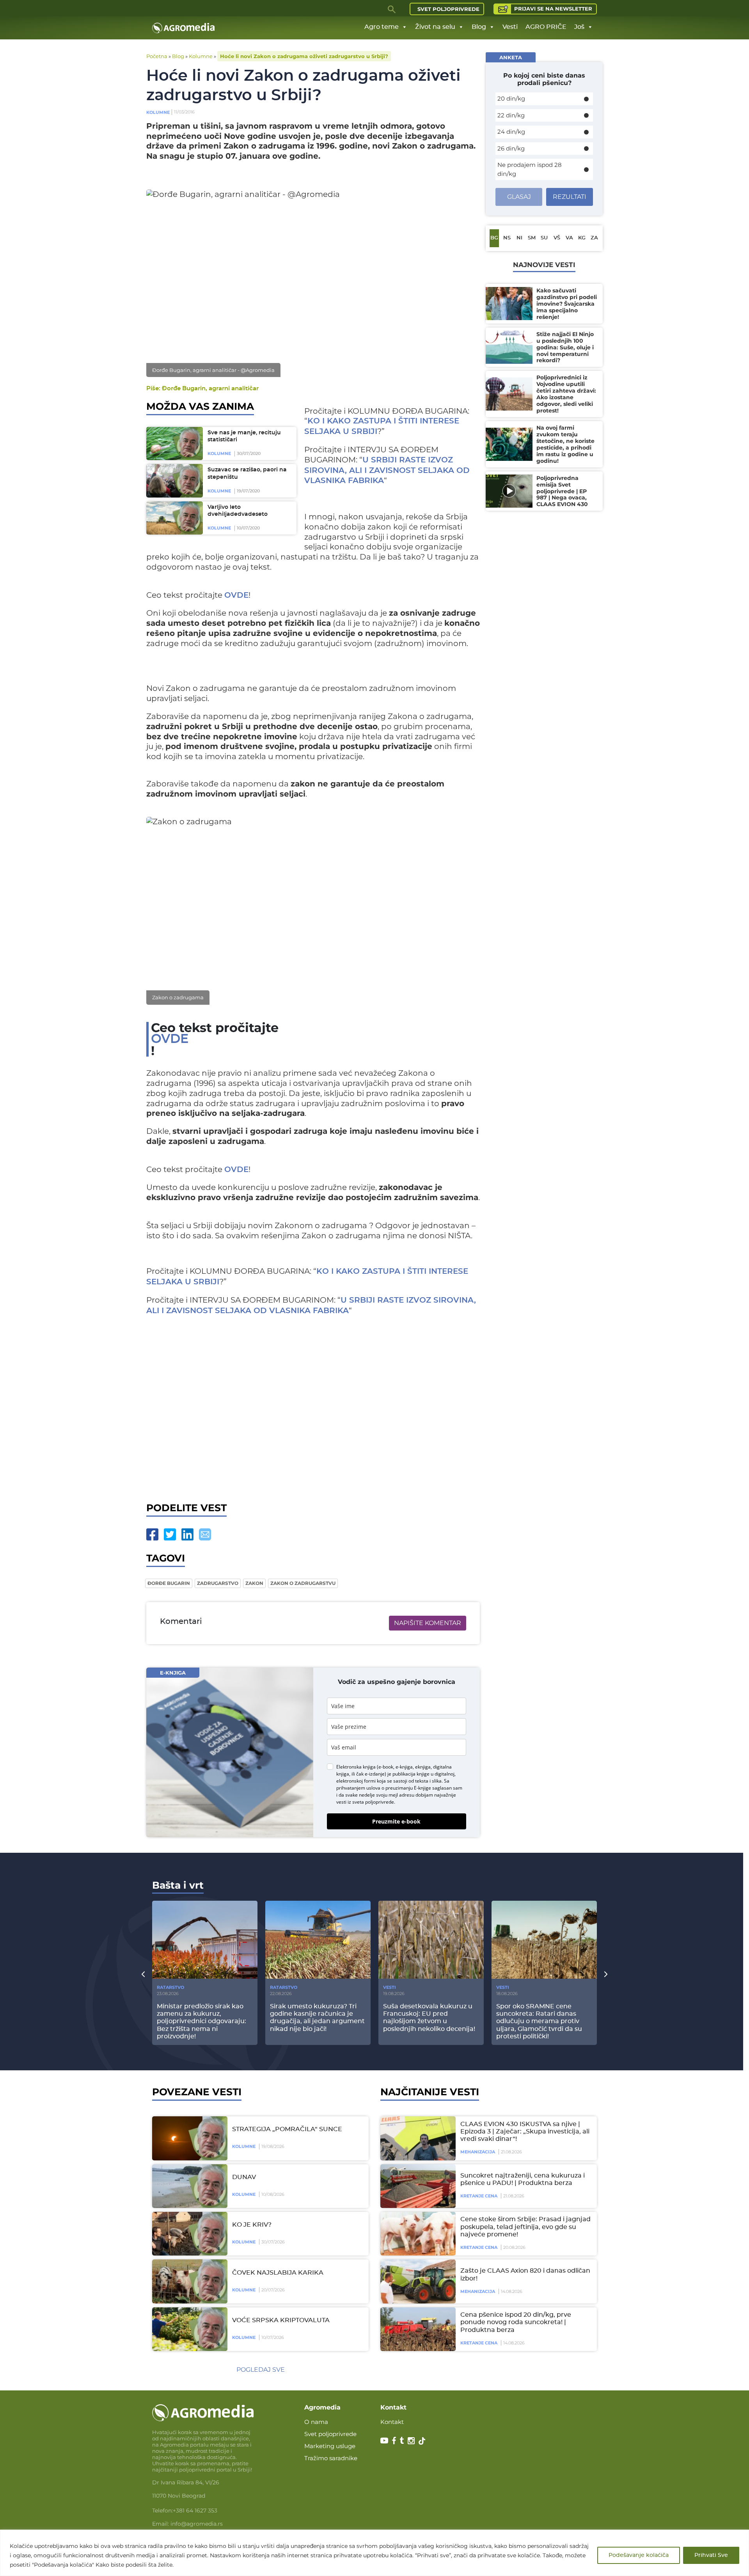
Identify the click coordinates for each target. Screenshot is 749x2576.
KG (582, 238)
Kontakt (392, 2422)
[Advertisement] (313, 1407)
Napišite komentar (428, 1623)
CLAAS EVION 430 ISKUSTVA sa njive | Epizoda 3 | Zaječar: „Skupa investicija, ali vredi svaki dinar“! (525, 2132)
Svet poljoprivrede (448, 9)
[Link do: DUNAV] (188, 2186)
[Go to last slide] (143, 1974)
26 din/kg (511, 148)
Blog (479, 27)
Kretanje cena (479, 2196)
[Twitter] (170, 1534)
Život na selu (435, 27)
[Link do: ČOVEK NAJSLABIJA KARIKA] (188, 2281)
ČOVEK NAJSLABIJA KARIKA (278, 2273)
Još (579, 27)
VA (569, 238)
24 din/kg (511, 132)
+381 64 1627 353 (195, 2510)
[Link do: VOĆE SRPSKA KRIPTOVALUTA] (188, 2329)
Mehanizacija (478, 2152)
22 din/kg (511, 115)
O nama (316, 2422)
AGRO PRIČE (546, 27)
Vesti (510, 27)
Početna (157, 56)
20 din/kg (511, 98)
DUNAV (244, 2177)
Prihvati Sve (711, 2555)
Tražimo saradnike (331, 2458)
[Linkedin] (187, 1534)
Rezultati (570, 197)
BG (494, 238)
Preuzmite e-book (396, 1821)
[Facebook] (152, 1534)
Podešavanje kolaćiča (639, 2555)
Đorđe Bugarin (169, 1583)
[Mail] (205, 1534)
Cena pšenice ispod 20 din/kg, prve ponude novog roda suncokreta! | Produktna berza (516, 2322)
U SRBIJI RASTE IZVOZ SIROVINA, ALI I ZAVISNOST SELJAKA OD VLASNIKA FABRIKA (387, 471)
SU (544, 238)
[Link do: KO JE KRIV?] (188, 2234)
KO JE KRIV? (252, 2225)
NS (507, 238)
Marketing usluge (330, 2446)
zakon (254, 1583)
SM (532, 238)
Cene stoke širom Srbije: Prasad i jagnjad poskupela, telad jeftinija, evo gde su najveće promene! (525, 2227)
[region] (374, 2553)
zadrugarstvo (218, 1583)
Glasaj (519, 197)
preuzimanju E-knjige (408, 1788)
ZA (594, 238)
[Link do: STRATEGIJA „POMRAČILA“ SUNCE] (188, 2138)
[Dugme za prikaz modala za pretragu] (392, 9)
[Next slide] (606, 1974)
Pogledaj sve (261, 2370)
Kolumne (201, 56)
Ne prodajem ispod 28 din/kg (530, 169)
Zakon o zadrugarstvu (303, 1583)
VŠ (557, 238)
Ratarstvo (170, 1987)
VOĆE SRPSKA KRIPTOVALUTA (281, 2320)
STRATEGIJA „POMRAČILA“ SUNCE (287, 2129)
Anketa (511, 57)
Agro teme (382, 27)
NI (519, 238)
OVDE (236, 595)
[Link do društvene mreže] (384, 2440)
